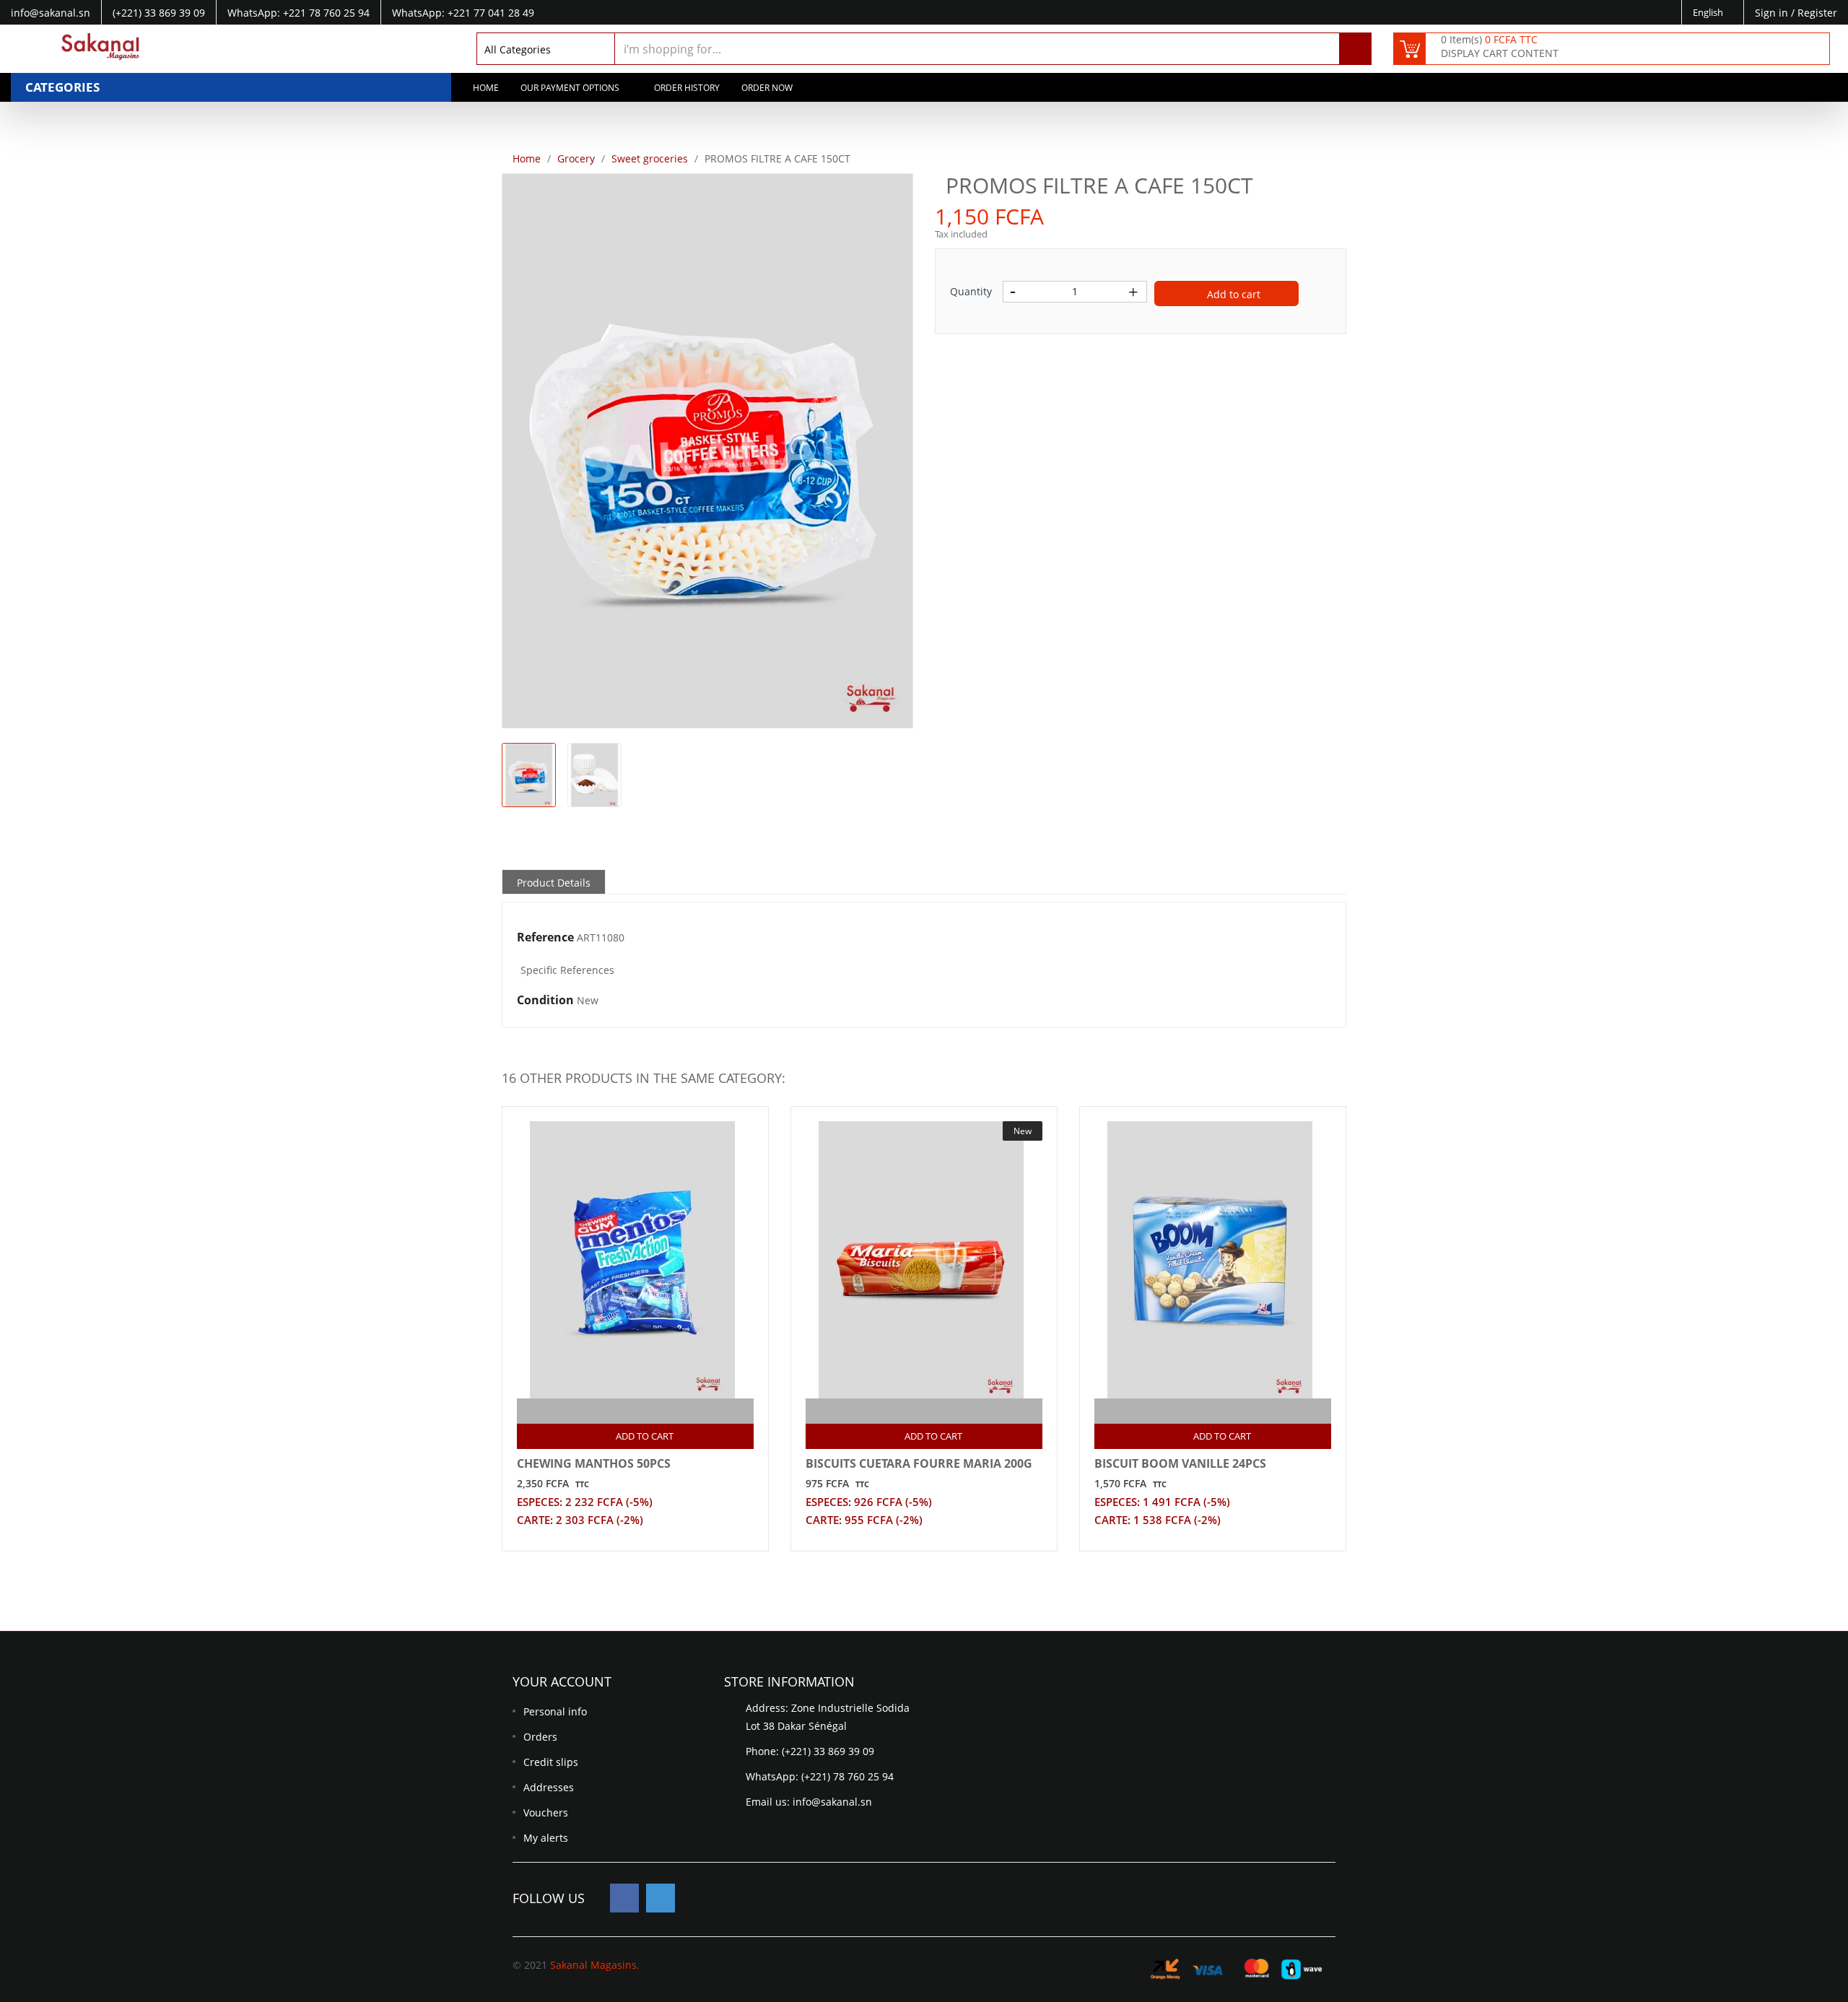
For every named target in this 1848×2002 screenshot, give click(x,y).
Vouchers (546, 1812)
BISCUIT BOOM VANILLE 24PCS (1180, 1463)
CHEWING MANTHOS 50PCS (594, 1463)
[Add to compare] (623, 1411)
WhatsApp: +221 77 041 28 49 (463, 13)
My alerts (546, 1838)
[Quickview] (651, 1411)
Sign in (1773, 13)
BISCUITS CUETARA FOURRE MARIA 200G (919, 1463)
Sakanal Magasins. (595, 1965)
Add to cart (1232, 294)
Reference (545, 938)
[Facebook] (624, 1898)
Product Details (554, 883)
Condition (545, 1001)
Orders (540, 1737)
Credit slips (551, 1762)
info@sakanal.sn (832, 1802)
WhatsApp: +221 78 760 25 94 (298, 13)
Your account (562, 1681)
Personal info (555, 1711)
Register (1817, 13)
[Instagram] (661, 1898)
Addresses (549, 1787)
